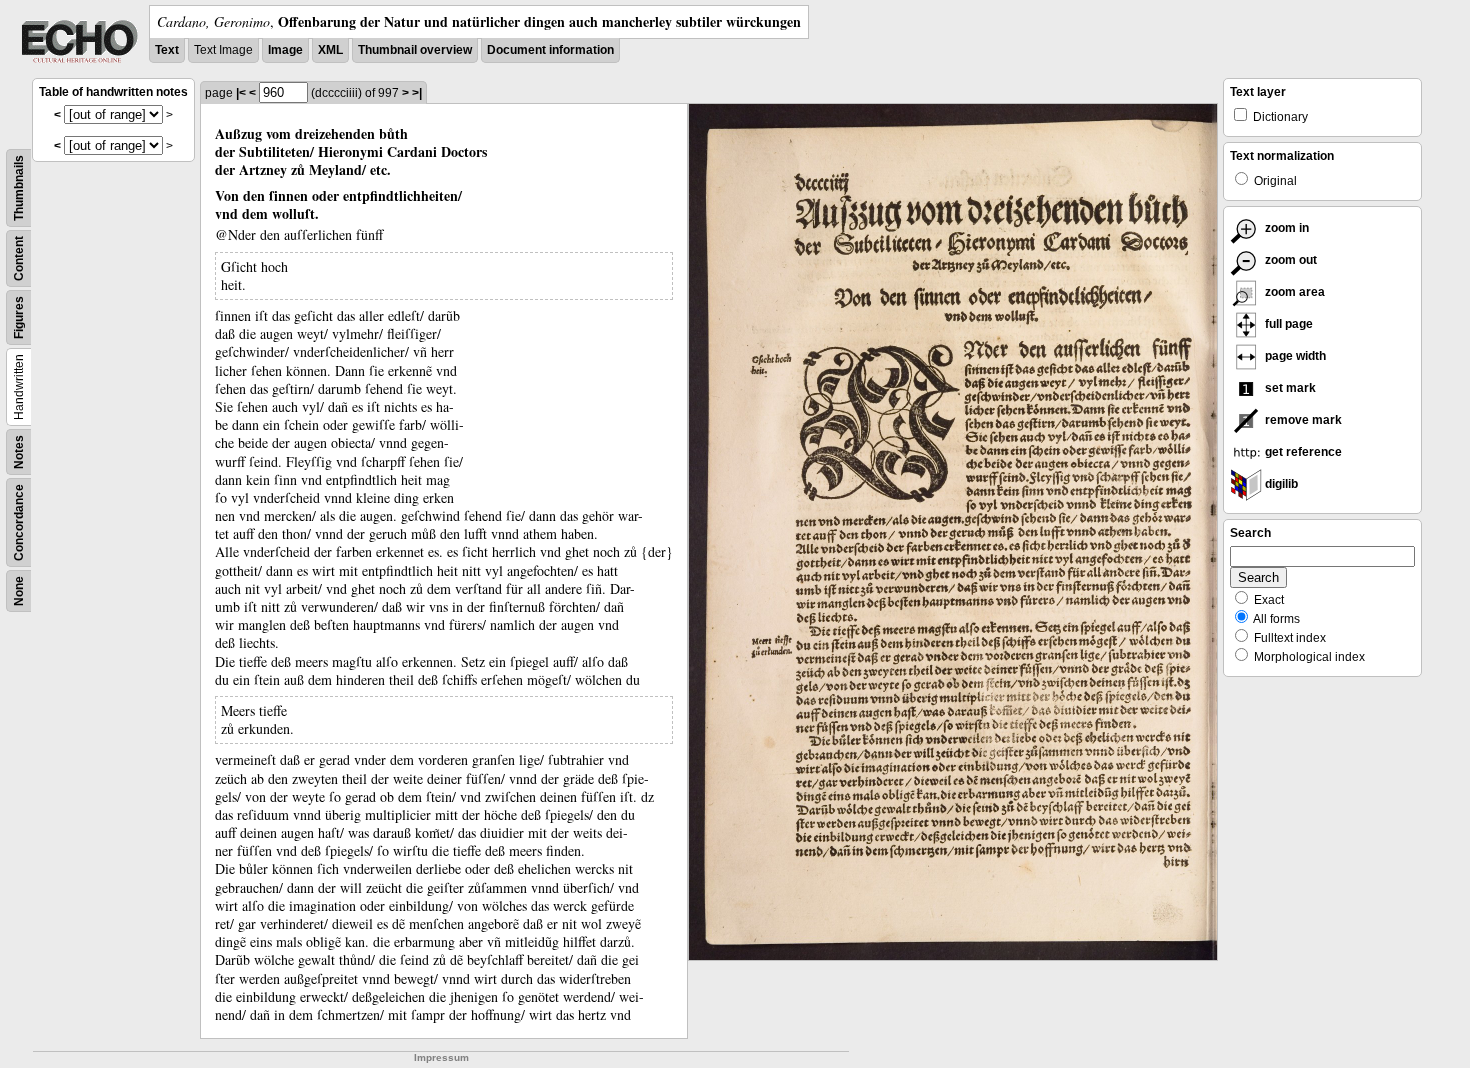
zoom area (1293, 292)
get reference (1302, 452)
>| (417, 93)
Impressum (441, 1057)
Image (285, 50)
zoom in (1285, 228)
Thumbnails (19, 188)
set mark (1289, 388)
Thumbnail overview (415, 50)
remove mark (1302, 420)
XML (330, 50)
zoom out (1289, 260)
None (19, 591)
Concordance (19, 522)
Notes (19, 452)
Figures (19, 317)
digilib (1280, 484)
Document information (550, 50)
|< (241, 93)
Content (19, 258)
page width (1294, 356)
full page (1287, 324)
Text (167, 50)
